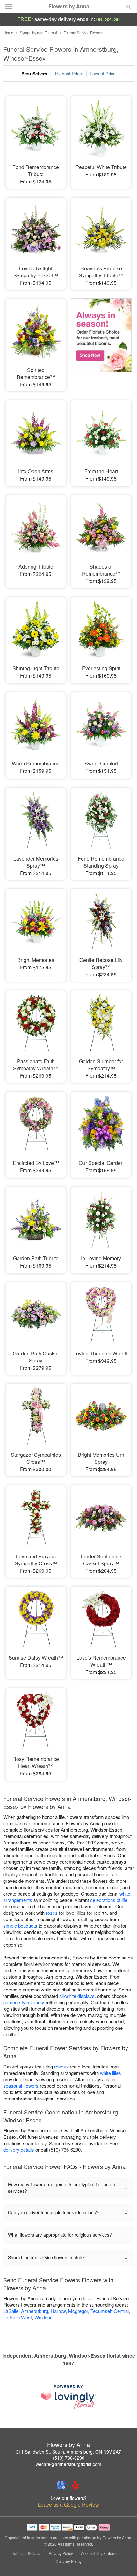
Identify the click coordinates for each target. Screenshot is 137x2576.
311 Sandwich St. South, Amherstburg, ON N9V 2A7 (68, 2452)
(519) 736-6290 (69, 2458)
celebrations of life (109, 1900)
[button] (123, 2562)
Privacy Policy (61, 2553)
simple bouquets (20, 1925)
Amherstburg (35, 2311)
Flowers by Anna (69, 6)
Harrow (58, 2311)
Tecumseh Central (110, 2311)
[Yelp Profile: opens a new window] (76, 2485)
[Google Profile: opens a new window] (61, 2485)
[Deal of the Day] (101, 338)
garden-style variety (24, 2002)
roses (52, 1913)
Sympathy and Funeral (38, 32)
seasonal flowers (21, 2086)
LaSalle (11, 2311)
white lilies (111, 2073)
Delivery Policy (69, 2561)
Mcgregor (78, 2311)
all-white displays (77, 1996)
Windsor (43, 2317)
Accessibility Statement (101, 2553)
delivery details (19, 2149)
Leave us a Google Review (68, 2505)
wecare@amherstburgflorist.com (68, 2464)
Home (8, 32)
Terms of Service (26, 2553)
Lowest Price (103, 74)
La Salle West (18, 2317)
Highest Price (68, 74)
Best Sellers (34, 74)
